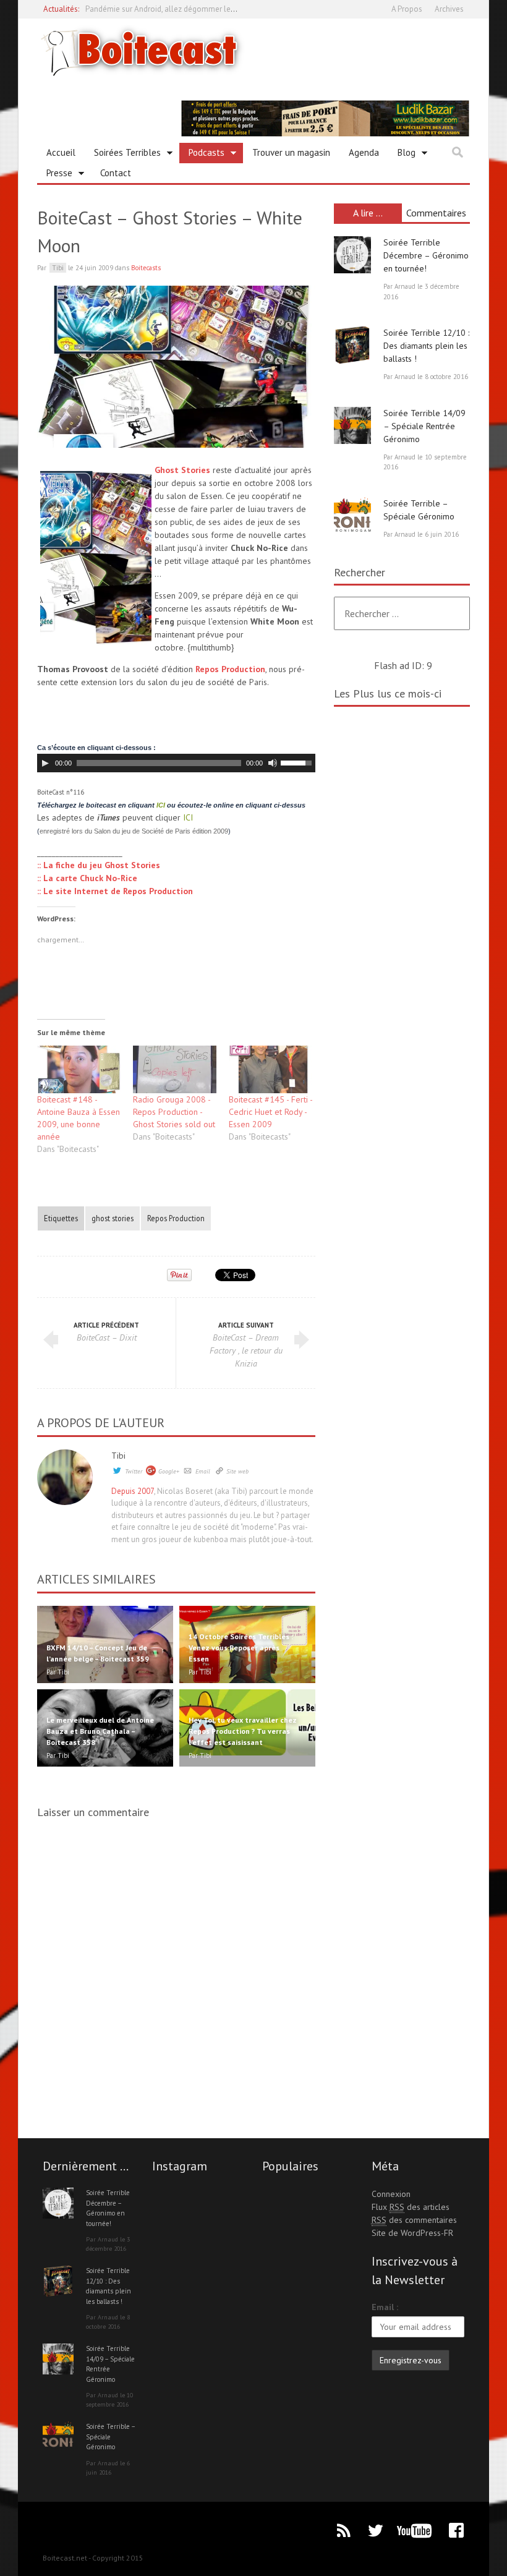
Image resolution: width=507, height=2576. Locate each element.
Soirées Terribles (123, 155)
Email (203, 1471)
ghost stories (113, 1218)
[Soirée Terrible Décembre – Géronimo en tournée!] (352, 255)
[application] (176, 763)
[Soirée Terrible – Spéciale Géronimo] (352, 516)
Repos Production (230, 669)
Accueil (61, 152)
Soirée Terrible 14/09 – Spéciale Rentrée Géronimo (424, 426)
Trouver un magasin (291, 152)
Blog (402, 155)
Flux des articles (411, 2207)
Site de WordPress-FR (412, 2233)
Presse (55, 175)
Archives (449, 9)
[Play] (45, 763)
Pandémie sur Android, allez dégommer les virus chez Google (192, 9)
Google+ (169, 1471)
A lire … (368, 213)
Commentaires (436, 213)
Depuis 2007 (133, 1491)
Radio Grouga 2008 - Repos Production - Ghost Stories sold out (174, 1112)
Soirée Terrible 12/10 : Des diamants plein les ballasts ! (426, 346)
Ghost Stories (182, 470)
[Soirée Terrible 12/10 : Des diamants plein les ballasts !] (352, 345)
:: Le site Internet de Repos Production (115, 891)
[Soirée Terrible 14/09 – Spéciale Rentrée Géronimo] (352, 425)
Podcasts (202, 155)
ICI (161, 805)
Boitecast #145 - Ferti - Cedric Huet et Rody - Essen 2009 (271, 1112)
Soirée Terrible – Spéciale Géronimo (110, 2437)
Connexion (391, 2194)
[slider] (298, 762)
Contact (116, 173)
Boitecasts (146, 268)
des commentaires (414, 2220)
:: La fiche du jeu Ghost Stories (99, 865)
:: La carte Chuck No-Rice (87, 878)
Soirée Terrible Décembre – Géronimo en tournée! (426, 255)
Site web (237, 1471)
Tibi (118, 1456)
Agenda (364, 152)
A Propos (407, 9)
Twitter (134, 1471)
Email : (385, 2307)
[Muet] (273, 763)
